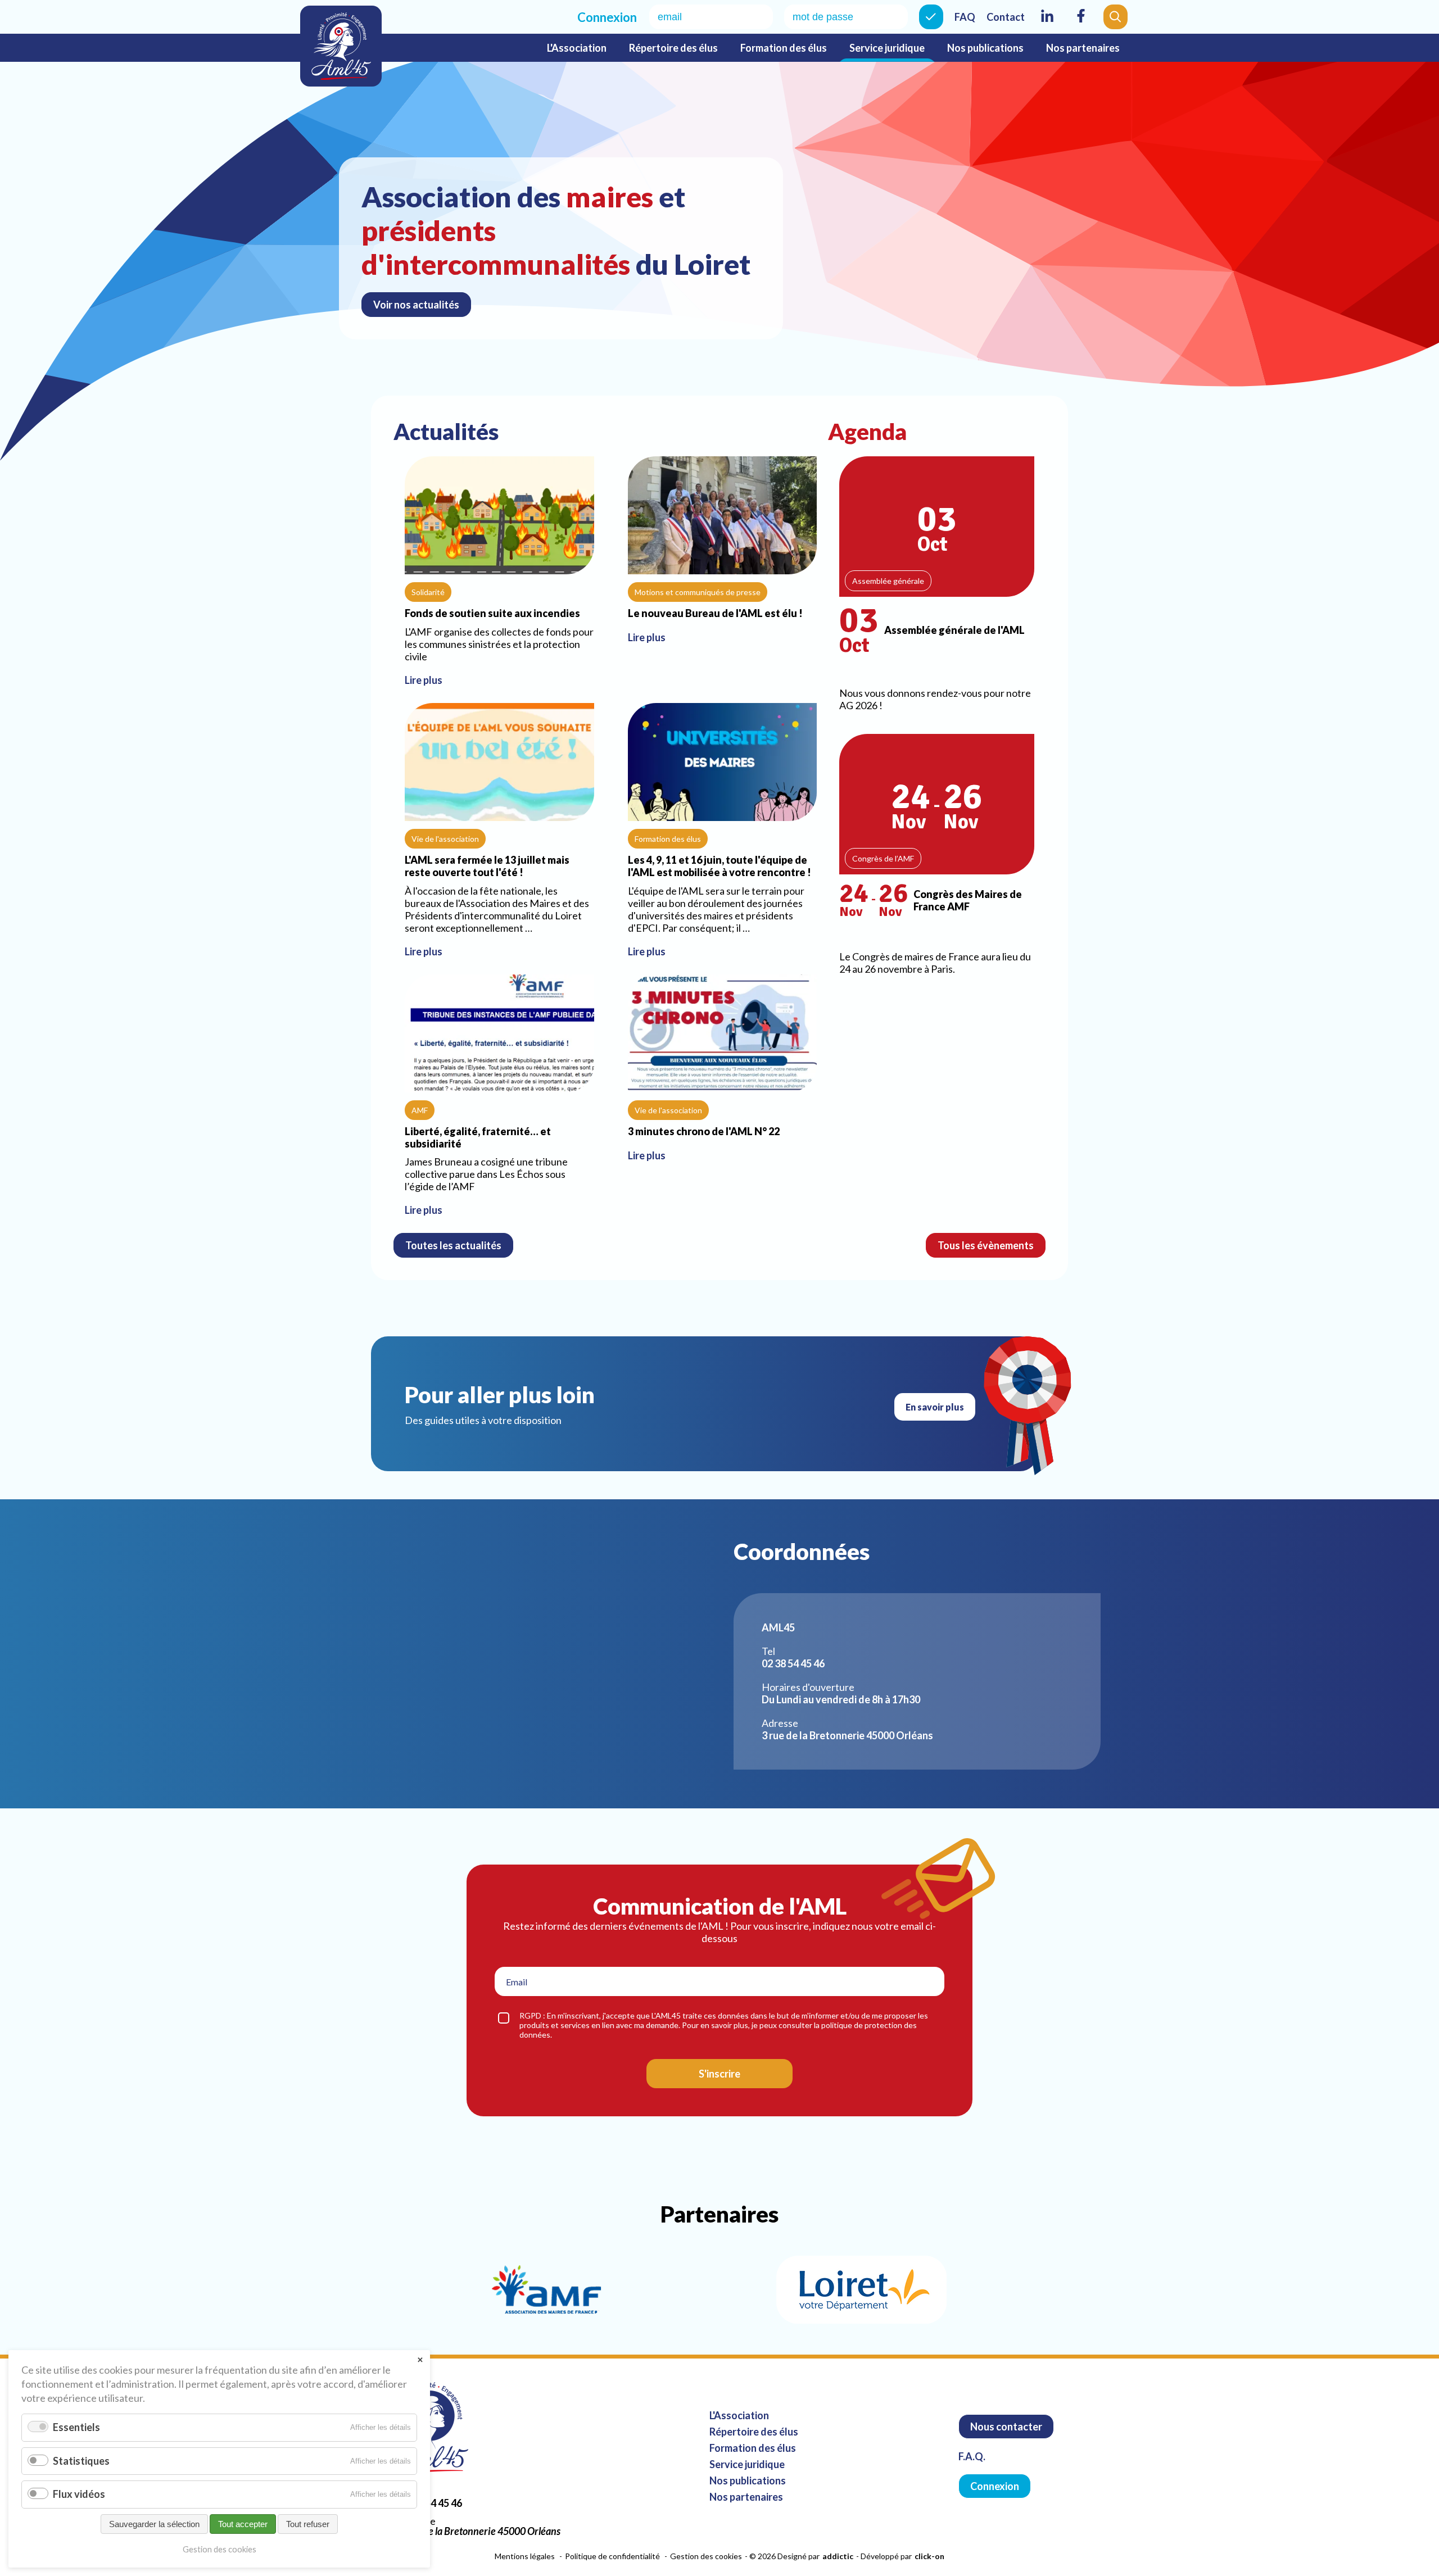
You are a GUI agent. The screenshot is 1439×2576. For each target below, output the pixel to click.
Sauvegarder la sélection (154, 2524)
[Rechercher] (1116, 17)
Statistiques (81, 2461)
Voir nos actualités (416, 305)
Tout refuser (308, 2524)
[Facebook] (1081, 23)
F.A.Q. (972, 2456)
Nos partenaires (1083, 48)
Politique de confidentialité (612, 2556)
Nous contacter (1006, 2427)
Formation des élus (784, 48)
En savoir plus (935, 1407)
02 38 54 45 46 (431, 2503)
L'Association (577, 48)
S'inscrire (719, 2074)
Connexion (931, 17)
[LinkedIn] (1047, 23)
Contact (1006, 17)
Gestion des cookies (706, 2556)
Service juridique (887, 48)
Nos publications (985, 48)
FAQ (965, 17)
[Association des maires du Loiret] (341, 46)
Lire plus (499, 574)
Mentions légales (525, 2556)
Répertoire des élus (673, 48)
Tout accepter (243, 2524)
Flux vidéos (79, 2494)
